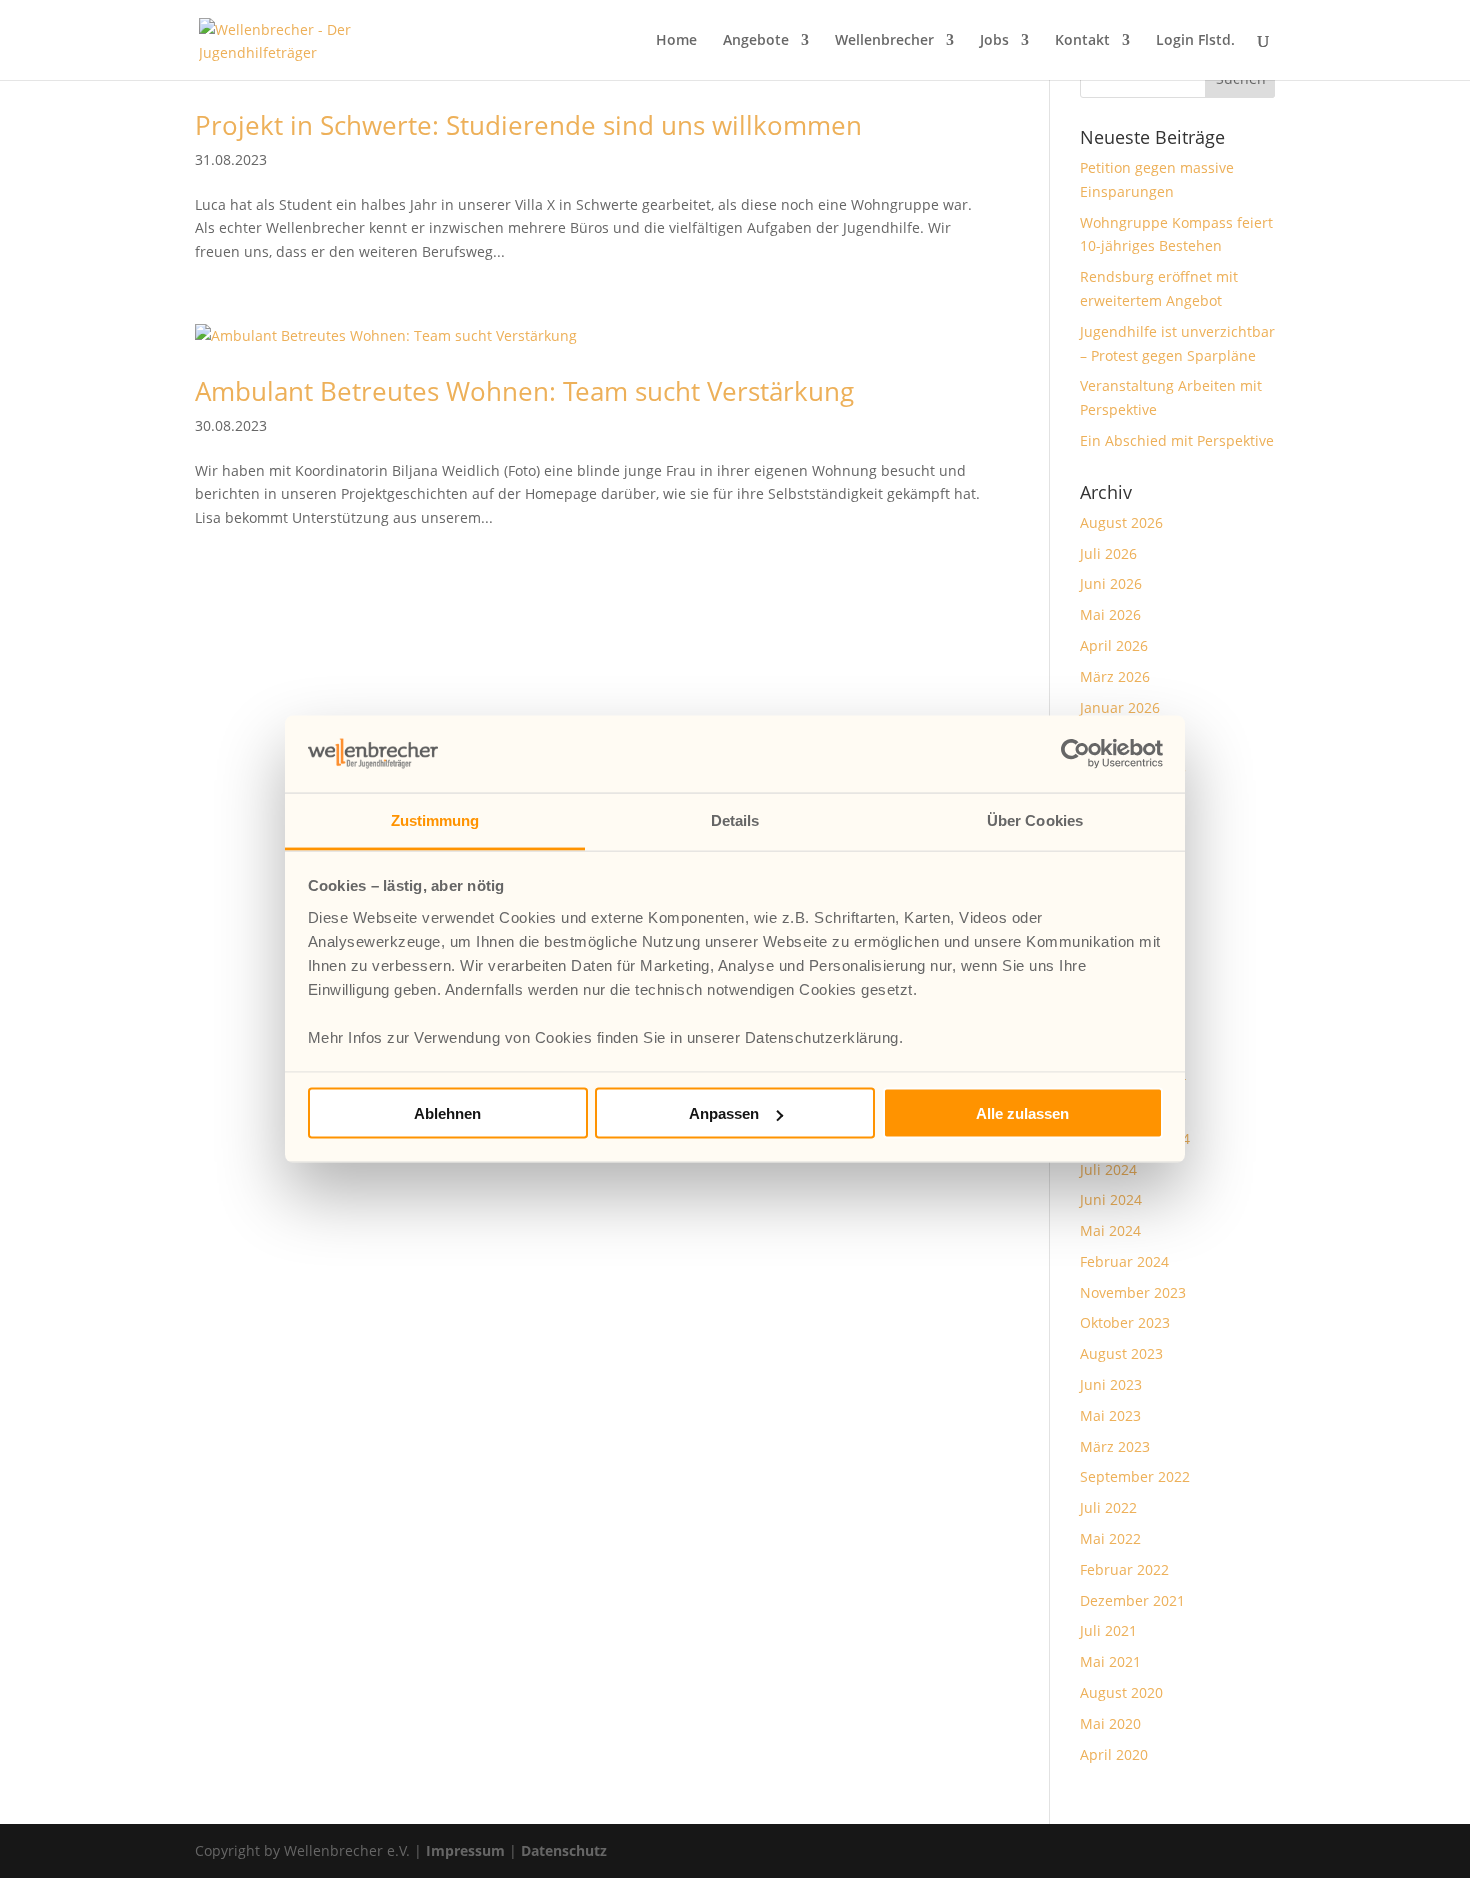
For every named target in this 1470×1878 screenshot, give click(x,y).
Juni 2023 (1111, 1384)
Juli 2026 (1108, 553)
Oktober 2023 (1125, 1322)
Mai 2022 (1110, 1538)
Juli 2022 (1108, 1507)
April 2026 (1114, 645)
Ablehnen (447, 1113)
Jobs (994, 41)
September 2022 (1135, 1476)
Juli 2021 (1108, 1630)
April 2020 (1114, 1754)
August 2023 (1121, 1353)
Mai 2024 (1110, 1230)
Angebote (756, 41)
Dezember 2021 (1132, 1600)
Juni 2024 (1111, 1199)
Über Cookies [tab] (1035, 819)
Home (676, 41)
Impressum (465, 1850)
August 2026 (1121, 522)
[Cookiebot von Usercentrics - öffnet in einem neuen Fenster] (1075, 754)
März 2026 (1115, 676)
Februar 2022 (1124, 1569)
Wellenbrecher (884, 41)
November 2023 (1133, 1292)
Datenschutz (564, 1850)
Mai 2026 (1110, 614)
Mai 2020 (1110, 1723)
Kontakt (1082, 41)
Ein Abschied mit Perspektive (1177, 440)
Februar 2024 (1124, 1261)
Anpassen (724, 1113)
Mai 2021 (1110, 1661)
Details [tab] (735, 819)
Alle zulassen (1022, 1113)
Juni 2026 (1111, 583)
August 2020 (1121, 1692)
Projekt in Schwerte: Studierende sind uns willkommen (528, 125)
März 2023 (1115, 1446)
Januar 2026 (1120, 707)
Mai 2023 (1110, 1415)
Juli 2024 (1108, 1169)
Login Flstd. (1195, 41)
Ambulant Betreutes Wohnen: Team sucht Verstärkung (524, 391)
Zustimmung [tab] (435, 819)
